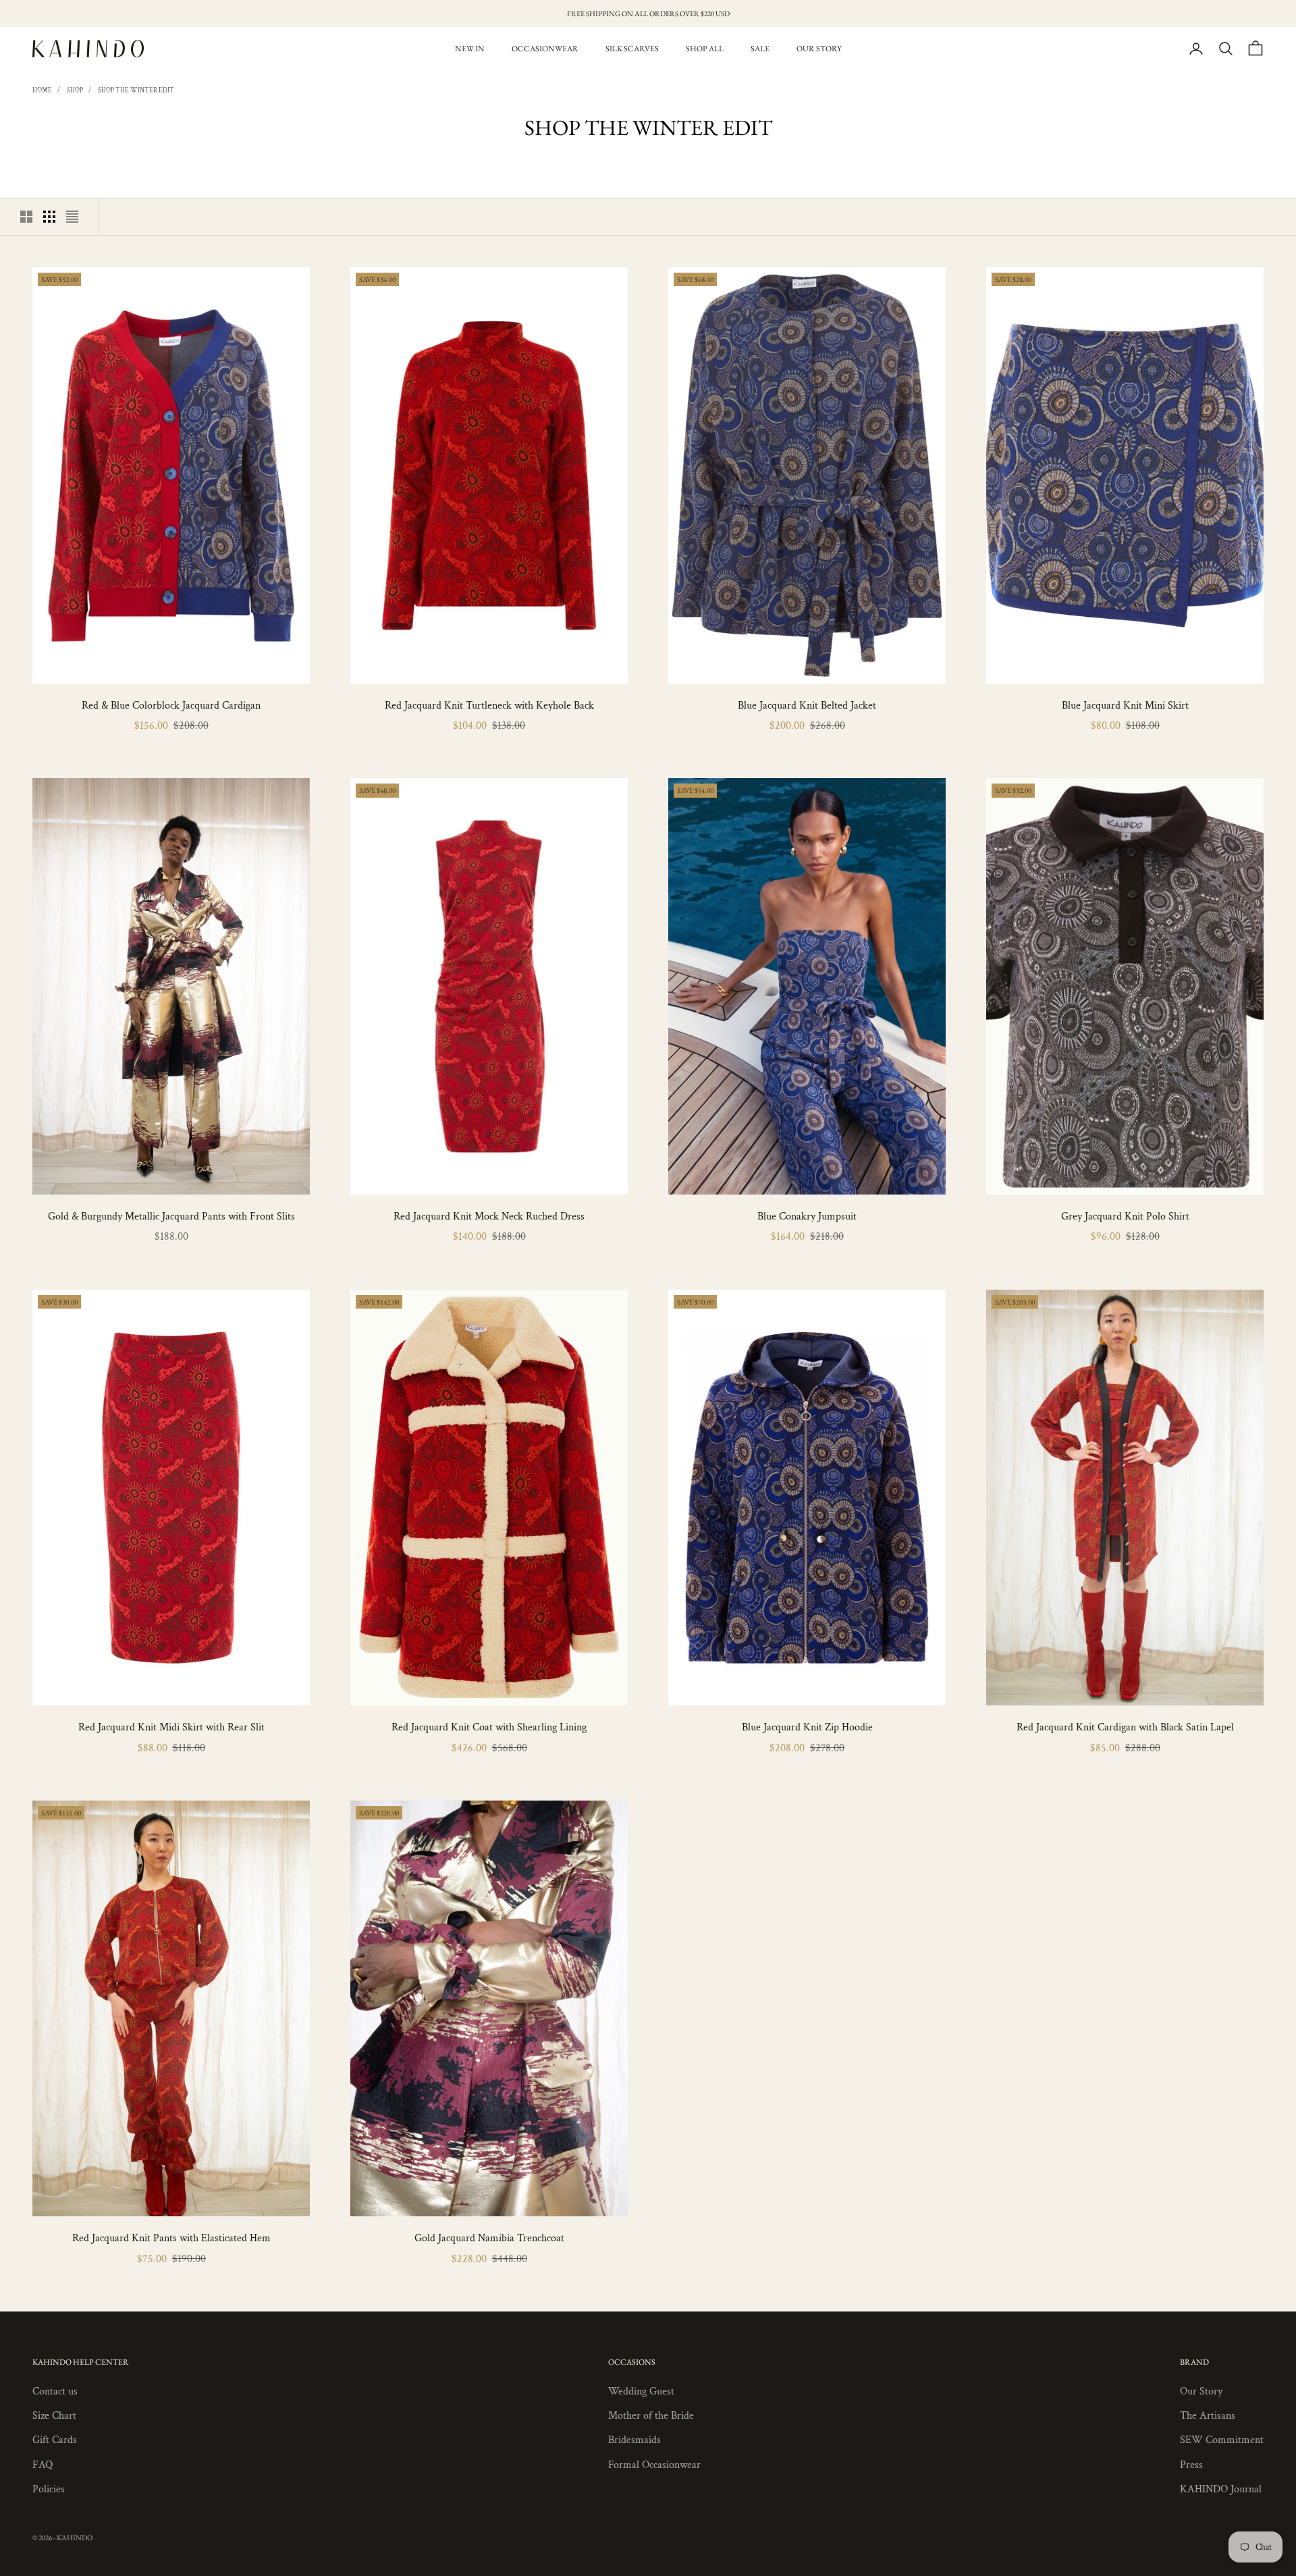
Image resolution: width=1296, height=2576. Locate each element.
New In (470, 49)
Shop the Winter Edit (136, 91)
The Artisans (1208, 2416)
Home (42, 91)
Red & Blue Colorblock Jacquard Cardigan (171, 706)
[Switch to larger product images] (26, 217)
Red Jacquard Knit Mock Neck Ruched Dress (489, 1216)
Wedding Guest (641, 2391)
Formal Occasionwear (654, 2465)
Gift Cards (55, 2440)
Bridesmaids (634, 2440)
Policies (49, 2489)
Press (1191, 2465)
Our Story (819, 49)
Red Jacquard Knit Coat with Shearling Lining (489, 1727)
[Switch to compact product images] (72, 217)
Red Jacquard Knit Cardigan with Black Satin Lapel (1125, 1727)
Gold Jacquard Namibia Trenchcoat (489, 2238)
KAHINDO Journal (1221, 2489)
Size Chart (54, 2416)
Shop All (705, 49)
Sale (760, 49)
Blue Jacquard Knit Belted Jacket (807, 706)
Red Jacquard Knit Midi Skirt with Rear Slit (171, 1727)
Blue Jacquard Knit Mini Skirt (1125, 706)
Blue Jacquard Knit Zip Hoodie (807, 1727)
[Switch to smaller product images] (49, 217)
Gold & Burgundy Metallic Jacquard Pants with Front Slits (171, 1216)
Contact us (55, 2391)
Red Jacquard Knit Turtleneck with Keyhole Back (489, 706)
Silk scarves (632, 49)
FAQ (43, 2465)
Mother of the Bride (651, 2416)
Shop (75, 91)
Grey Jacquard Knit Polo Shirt (1125, 1216)
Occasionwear (545, 49)
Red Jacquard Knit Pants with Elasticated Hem (171, 2238)
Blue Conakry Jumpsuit (807, 1216)
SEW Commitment (1222, 2440)
